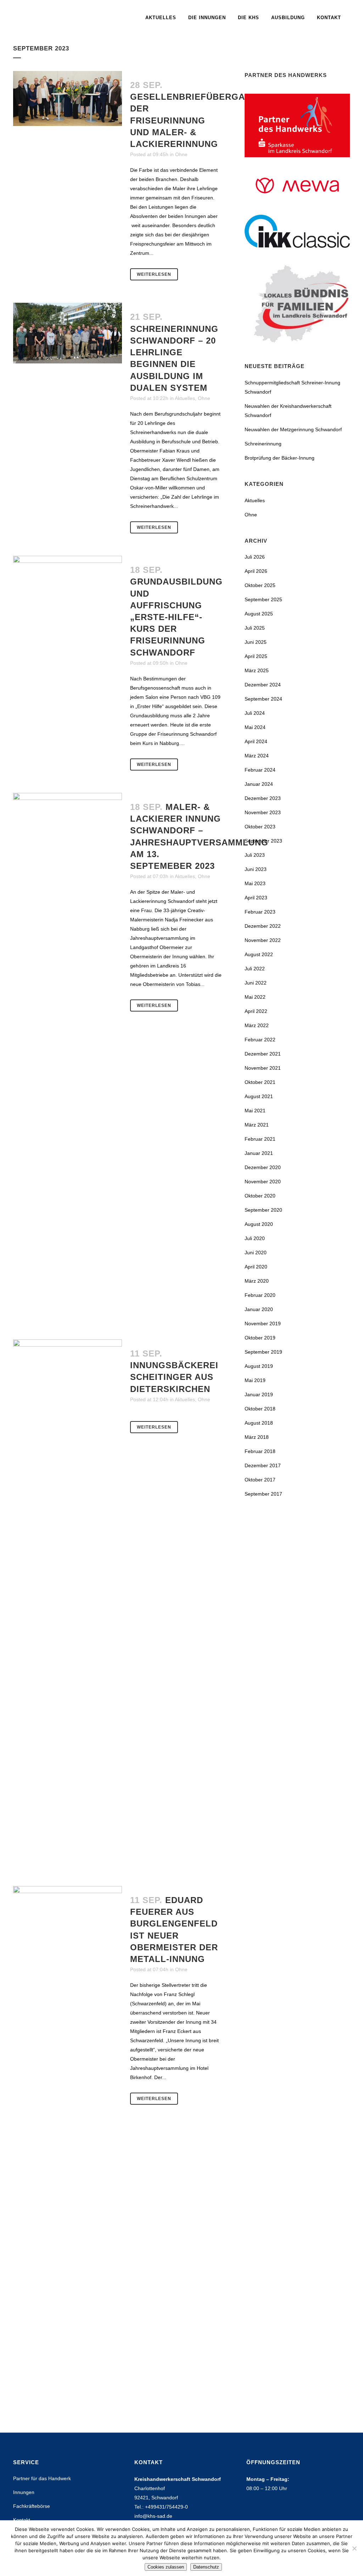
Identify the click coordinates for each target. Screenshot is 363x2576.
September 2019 (263, 1352)
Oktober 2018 (260, 1409)
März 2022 (257, 1025)
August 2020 (259, 1224)
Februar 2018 (260, 1451)
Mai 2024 (255, 727)
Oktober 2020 (260, 1196)
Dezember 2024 (263, 685)
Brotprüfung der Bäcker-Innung (280, 458)
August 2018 (259, 1423)
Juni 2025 (256, 642)
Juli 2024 (255, 713)
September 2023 (263, 841)
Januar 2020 (259, 1309)
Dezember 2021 (263, 1054)
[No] (354, 2548)
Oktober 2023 (260, 827)
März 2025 (257, 670)
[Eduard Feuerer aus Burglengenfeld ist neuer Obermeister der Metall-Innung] (68, 2152)
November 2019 (263, 1323)
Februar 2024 (260, 770)
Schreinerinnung (263, 444)
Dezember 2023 (263, 798)
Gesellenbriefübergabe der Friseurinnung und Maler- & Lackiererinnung (194, 120)
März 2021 (257, 1125)
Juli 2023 (255, 855)
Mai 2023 (255, 883)
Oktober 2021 (260, 1082)
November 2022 (263, 940)
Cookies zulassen (166, 2567)
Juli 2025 (255, 628)
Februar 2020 (260, 1295)
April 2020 (256, 1267)
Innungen (24, 2492)
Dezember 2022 (263, 926)
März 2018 (257, 1437)
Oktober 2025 (260, 585)
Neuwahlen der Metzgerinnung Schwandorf (293, 429)
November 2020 (263, 1182)
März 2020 (257, 1281)
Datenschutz (206, 2567)
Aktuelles (185, 398)
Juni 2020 (256, 1253)
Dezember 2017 (263, 1465)
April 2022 (256, 1011)
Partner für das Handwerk (42, 2478)
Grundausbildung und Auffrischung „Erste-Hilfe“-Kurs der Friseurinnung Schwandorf (176, 617)
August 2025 (259, 614)
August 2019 (259, 1366)
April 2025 (256, 656)
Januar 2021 (259, 1153)
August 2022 (259, 954)
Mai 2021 (255, 1111)
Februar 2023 (260, 912)
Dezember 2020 (263, 1167)
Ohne (181, 154)
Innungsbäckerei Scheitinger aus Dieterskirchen (174, 1377)
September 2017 (263, 1494)
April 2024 (256, 741)
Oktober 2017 (260, 1480)
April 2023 (256, 898)
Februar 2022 (260, 1040)
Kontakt (22, 2520)
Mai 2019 (255, 1380)
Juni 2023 (256, 869)
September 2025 (263, 599)
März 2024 (257, 756)
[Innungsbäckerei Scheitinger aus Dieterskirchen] (68, 1606)
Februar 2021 (260, 1139)
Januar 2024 (259, 784)
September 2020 (263, 1210)
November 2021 (263, 1068)
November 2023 (263, 812)
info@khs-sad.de (153, 2516)
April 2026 (256, 571)
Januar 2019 (259, 1394)
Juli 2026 (255, 557)
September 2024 (263, 699)
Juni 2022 (256, 983)
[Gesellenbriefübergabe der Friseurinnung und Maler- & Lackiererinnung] (68, 98)
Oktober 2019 (260, 1338)
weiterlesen (154, 274)
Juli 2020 (255, 1238)
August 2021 (259, 1096)
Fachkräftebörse (32, 2506)
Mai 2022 (255, 997)
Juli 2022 (255, 969)
